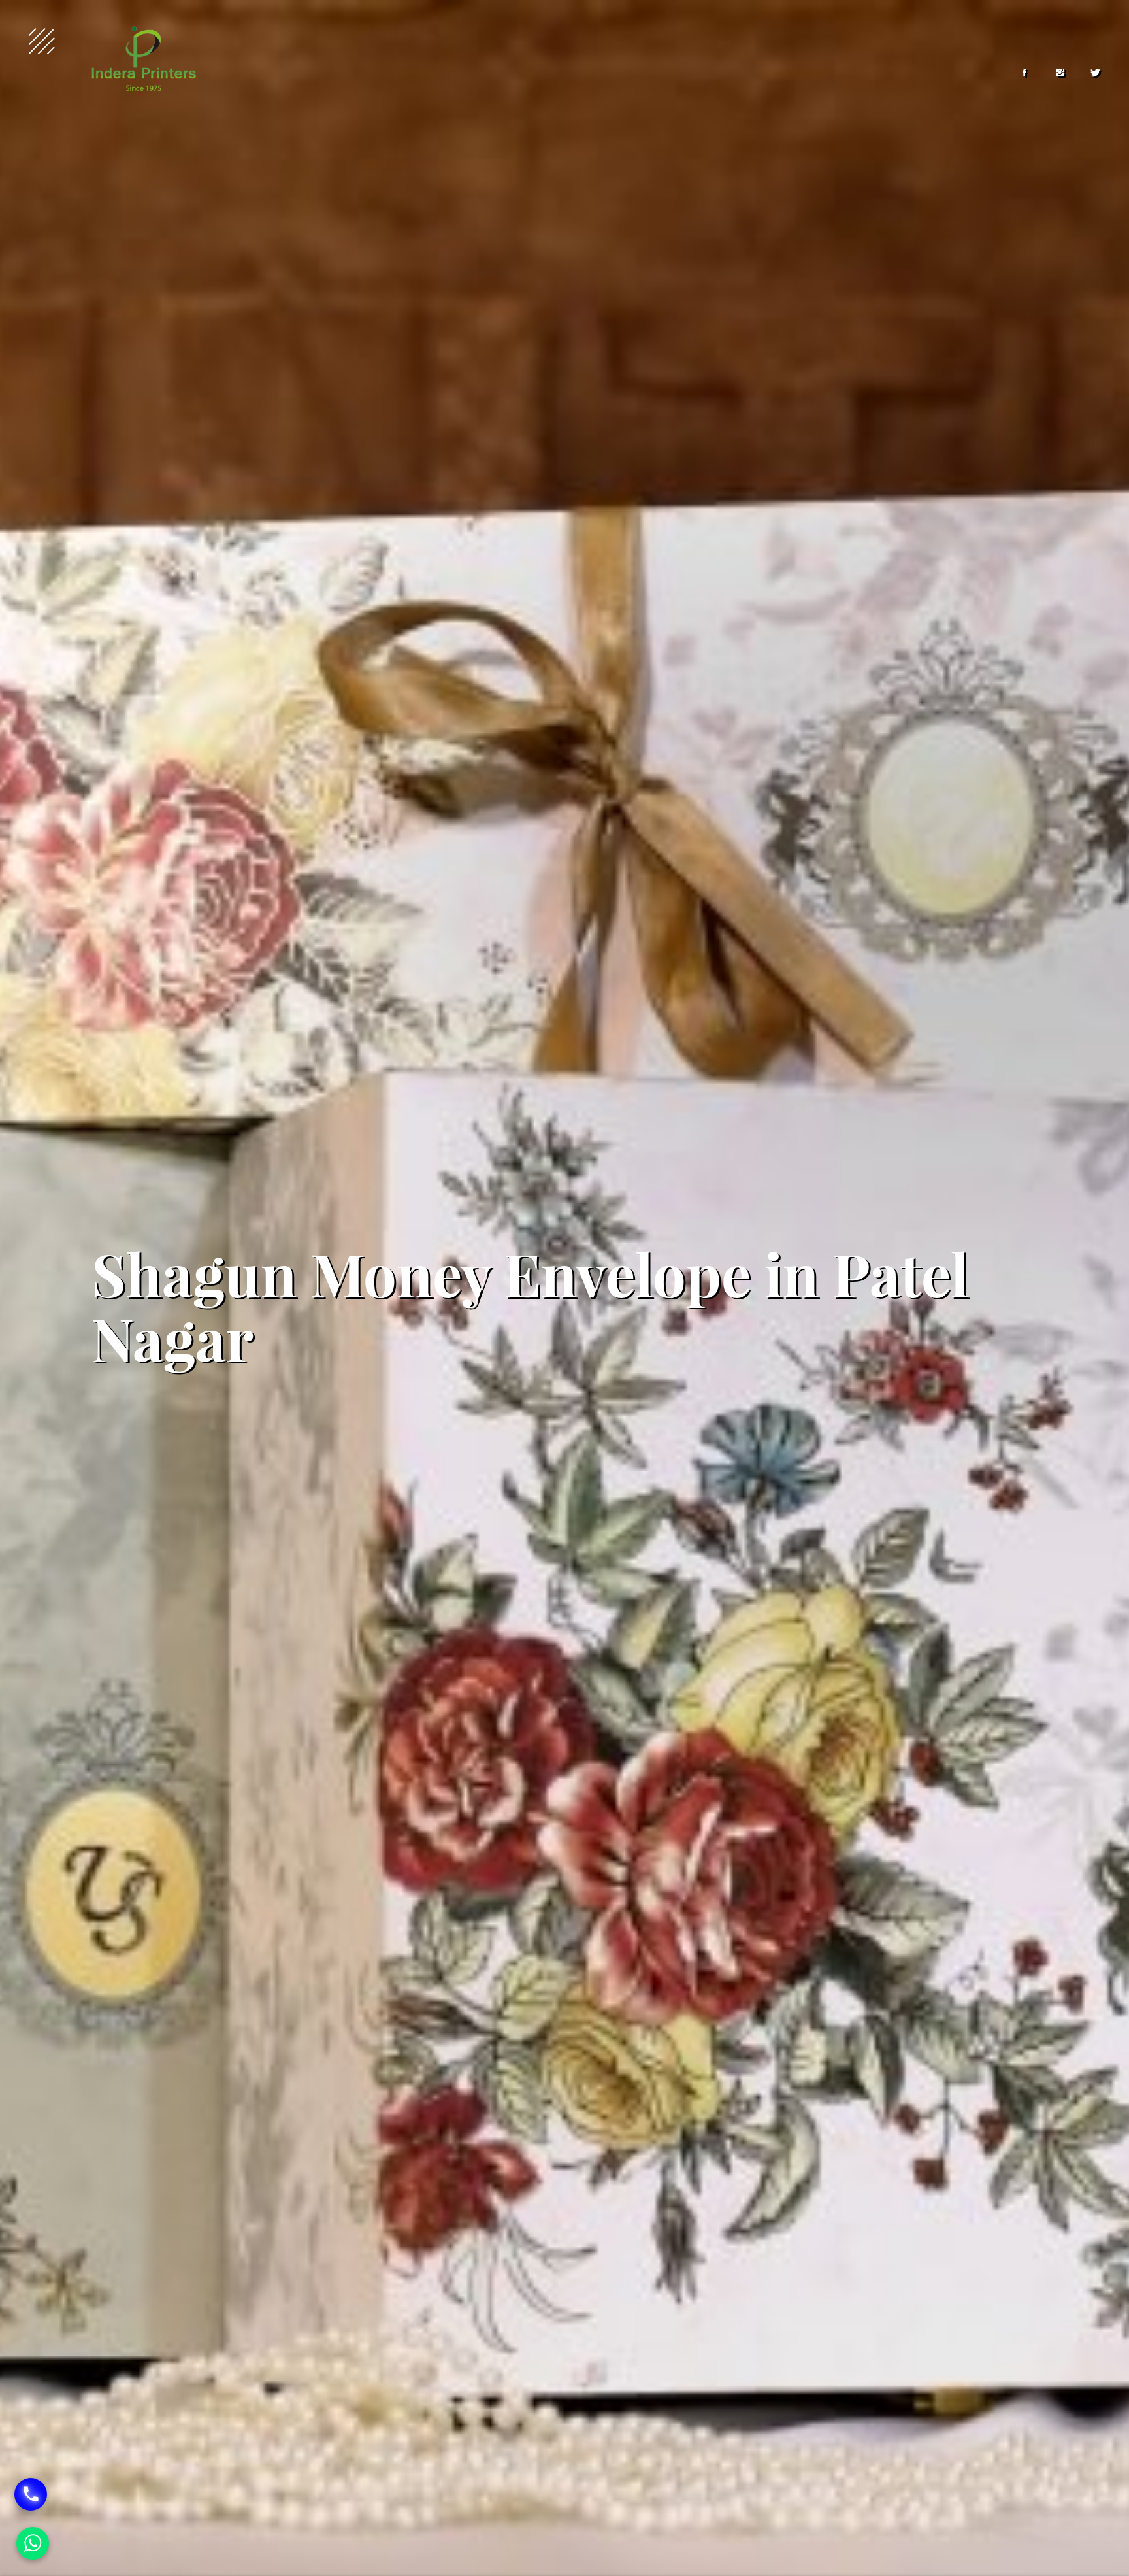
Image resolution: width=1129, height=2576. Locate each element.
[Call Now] (31, 2494)
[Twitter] (1095, 73)
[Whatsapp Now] (33, 2543)
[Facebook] (1024, 73)
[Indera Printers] (144, 59)
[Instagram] (1060, 73)
